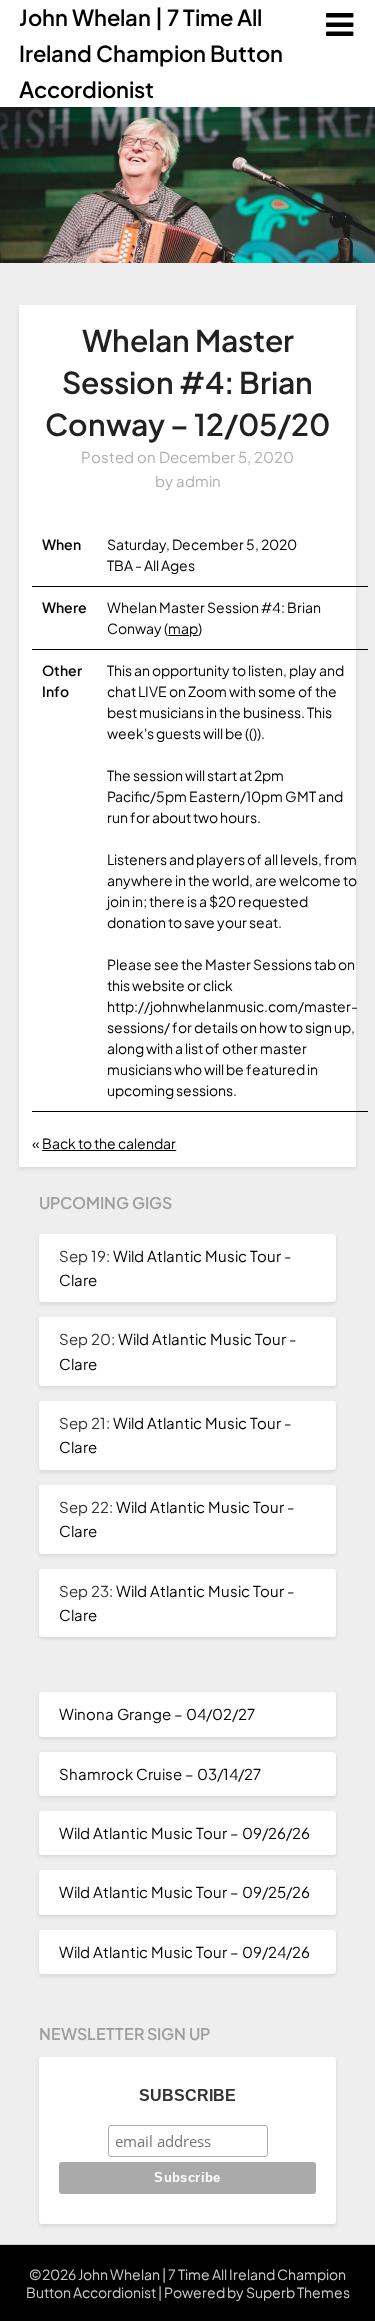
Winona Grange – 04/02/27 (157, 1713)
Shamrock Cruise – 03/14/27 (160, 1773)
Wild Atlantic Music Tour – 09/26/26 (184, 1832)
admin (198, 480)
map (183, 628)
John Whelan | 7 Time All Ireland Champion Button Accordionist (151, 53)
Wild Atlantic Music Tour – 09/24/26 (184, 1951)
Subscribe (187, 2095)
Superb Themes (298, 2292)
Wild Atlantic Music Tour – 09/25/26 (184, 1891)
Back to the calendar (109, 1143)
